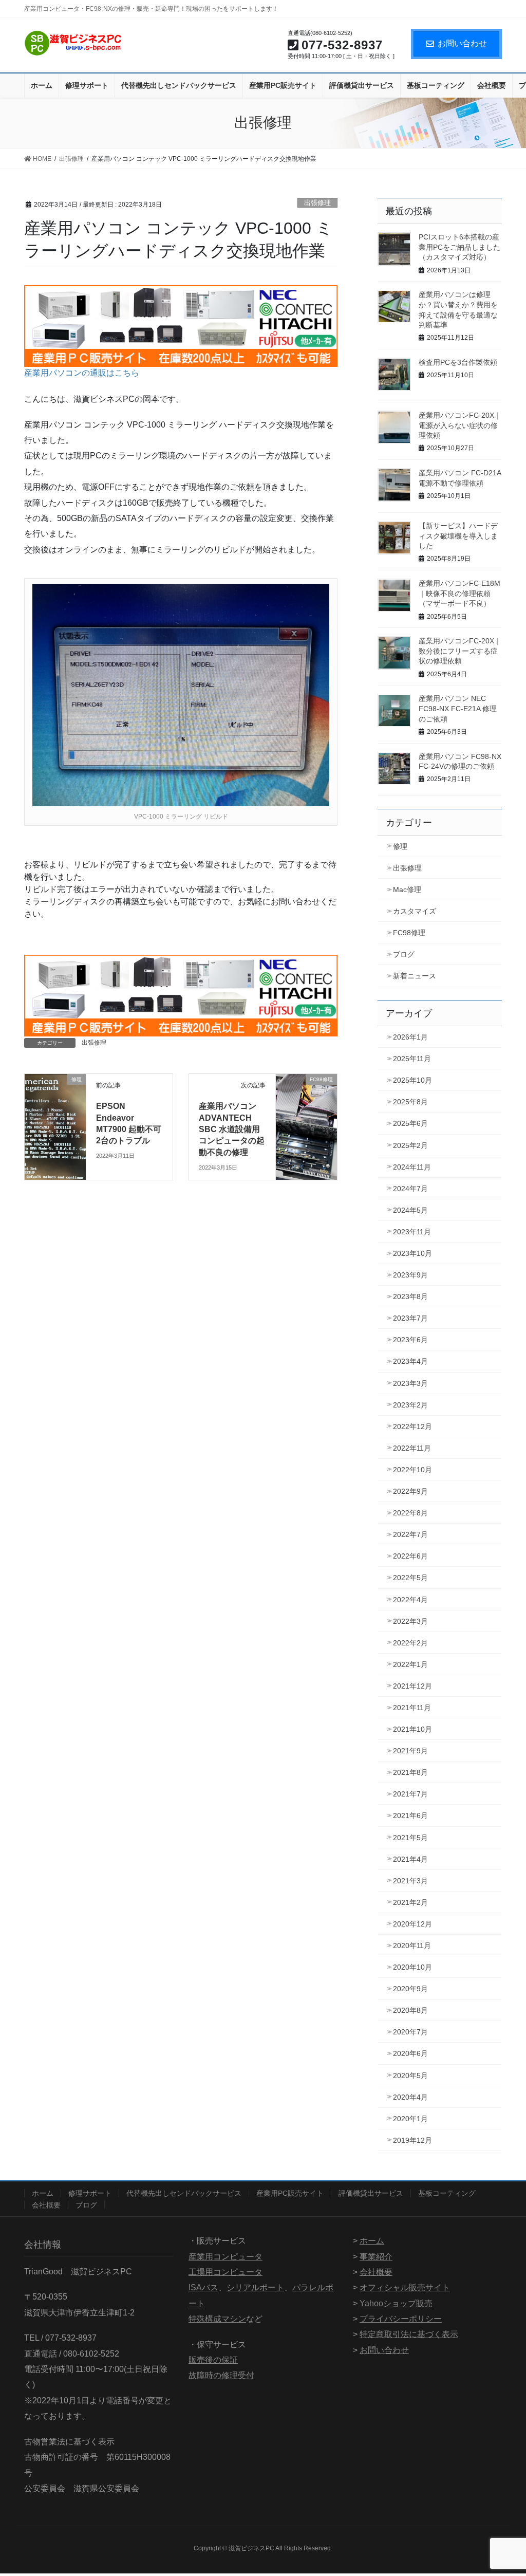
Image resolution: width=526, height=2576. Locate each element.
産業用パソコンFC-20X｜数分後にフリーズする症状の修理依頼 (460, 651)
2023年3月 (410, 1383)
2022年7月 (410, 1534)
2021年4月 (410, 1859)
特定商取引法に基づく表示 (409, 2334)
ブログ (404, 954)
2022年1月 (410, 1664)
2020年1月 (410, 2119)
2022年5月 (410, 1578)
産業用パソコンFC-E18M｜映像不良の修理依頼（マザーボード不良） (459, 593)
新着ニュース (415, 976)
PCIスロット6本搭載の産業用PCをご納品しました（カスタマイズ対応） (459, 247)
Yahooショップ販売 (396, 2303)
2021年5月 (410, 1838)
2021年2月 (410, 1902)
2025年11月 (412, 1059)
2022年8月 (410, 1513)
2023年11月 (412, 1232)
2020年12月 (412, 1924)
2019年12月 (412, 2140)
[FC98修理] (306, 1096)
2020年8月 (410, 2010)
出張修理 (317, 203)
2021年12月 (412, 1686)
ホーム (43, 2193)
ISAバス (203, 2287)
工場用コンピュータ (226, 2272)
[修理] (55, 1096)
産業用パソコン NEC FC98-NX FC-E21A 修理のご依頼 (458, 708)
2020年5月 (410, 2075)
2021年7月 (410, 1794)
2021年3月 (410, 1881)
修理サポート (90, 2193)
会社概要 (46, 2205)
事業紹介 (376, 2257)
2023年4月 (410, 1361)
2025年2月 (410, 1145)
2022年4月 (410, 1600)
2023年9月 (410, 1275)
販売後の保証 (213, 2360)
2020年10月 (412, 1967)
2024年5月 (410, 1210)
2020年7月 (410, 2032)
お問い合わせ (462, 43)
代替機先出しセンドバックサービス (184, 2193)
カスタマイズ (415, 911)
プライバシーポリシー (401, 2319)
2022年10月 (412, 1470)
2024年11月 (412, 1167)
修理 (400, 846)
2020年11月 (412, 1945)
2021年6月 (410, 1815)
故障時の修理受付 (221, 2375)
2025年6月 (410, 1123)
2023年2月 (410, 1405)
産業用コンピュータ (226, 2257)
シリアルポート (255, 2287)
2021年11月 (412, 1708)
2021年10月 (412, 1729)
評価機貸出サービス (371, 2193)
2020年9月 (410, 1989)
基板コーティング (447, 2193)
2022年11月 (412, 1448)
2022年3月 (410, 1621)
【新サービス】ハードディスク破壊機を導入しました (458, 536)
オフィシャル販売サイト (405, 2287)
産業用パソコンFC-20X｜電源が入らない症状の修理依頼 (460, 425)
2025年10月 (412, 1080)
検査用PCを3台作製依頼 (458, 362)
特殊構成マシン (217, 2319)
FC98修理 (409, 933)
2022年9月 (410, 1491)
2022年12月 (412, 1426)
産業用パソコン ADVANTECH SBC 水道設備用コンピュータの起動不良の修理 (232, 1129)
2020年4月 (410, 2097)
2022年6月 (410, 1556)
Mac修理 (407, 889)
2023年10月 (412, 1253)
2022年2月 (410, 1643)
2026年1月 (410, 1037)
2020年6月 (410, 2053)
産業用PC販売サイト (290, 2193)
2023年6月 (410, 1340)
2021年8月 (410, 1772)
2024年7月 (410, 1189)
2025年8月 (410, 1102)
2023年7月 (410, 1318)
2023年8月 (410, 1296)
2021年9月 (410, 1751)
